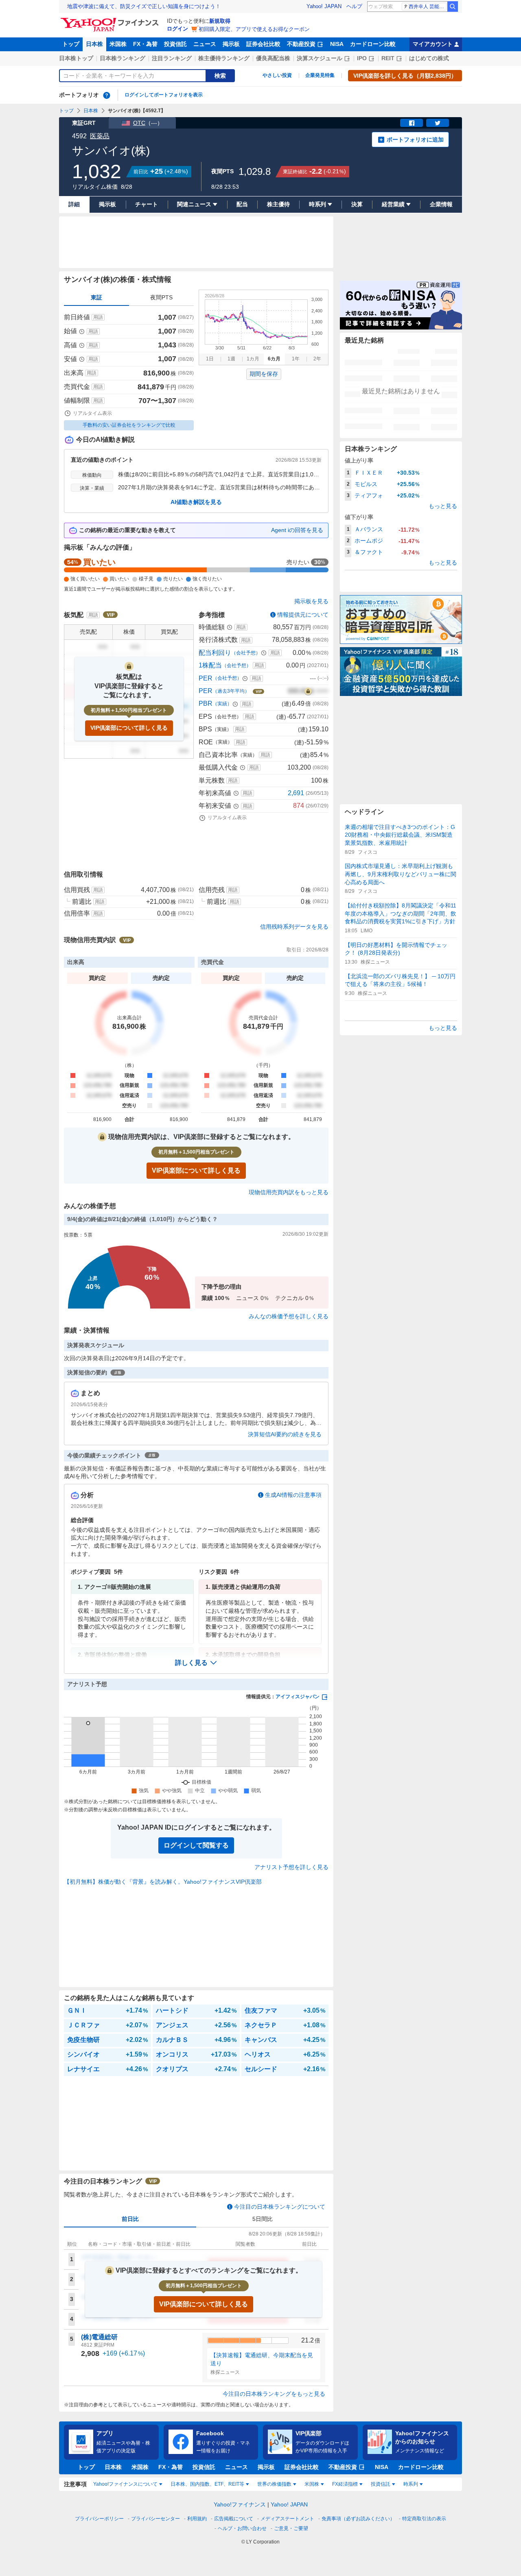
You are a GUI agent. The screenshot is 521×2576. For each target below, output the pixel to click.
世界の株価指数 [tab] (274, 2484)
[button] (196, 1663)
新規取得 (220, 21)
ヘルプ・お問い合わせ (242, 2528)
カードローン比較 (373, 44)
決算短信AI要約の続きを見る (285, 1434)
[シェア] (412, 123)
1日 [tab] (210, 359)
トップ (71, 44)
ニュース (205, 44)
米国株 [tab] (312, 2484)
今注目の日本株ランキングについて (280, 2207)
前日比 (130, 2219)
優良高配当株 (273, 58)
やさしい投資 (277, 75)
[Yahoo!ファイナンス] (111, 20)
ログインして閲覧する (196, 1845)
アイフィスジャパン (298, 1697)
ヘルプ (354, 6)
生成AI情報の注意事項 (293, 1495)
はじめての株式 (429, 58)
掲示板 (231, 44)
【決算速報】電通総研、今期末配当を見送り (262, 2359)
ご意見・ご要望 (291, 2528)
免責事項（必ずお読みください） (358, 2519)
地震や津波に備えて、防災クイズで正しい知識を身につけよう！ (144, 6)
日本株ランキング (123, 58)
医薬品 (100, 136)
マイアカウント (433, 44)
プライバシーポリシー (99, 2519)
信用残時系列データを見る (294, 927)
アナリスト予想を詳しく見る (291, 1867)
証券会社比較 (263, 44)
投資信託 (175, 44)
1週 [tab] (231, 359)
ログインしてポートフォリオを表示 (164, 95)
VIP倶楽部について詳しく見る (129, 728)
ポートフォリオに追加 (415, 140)
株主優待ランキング (224, 58)
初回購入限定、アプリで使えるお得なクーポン (254, 29)
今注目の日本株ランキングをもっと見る (274, 2394)
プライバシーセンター (155, 2519)
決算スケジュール (320, 58)
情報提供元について (303, 615)
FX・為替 (145, 44)
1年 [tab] (296, 359)
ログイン (177, 29)
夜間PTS (161, 297)
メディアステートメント (287, 2519)
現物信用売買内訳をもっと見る (289, 1192)
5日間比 (263, 2219)
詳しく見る (191, 1663)
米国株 (118, 44)
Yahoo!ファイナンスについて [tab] (125, 2484)
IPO (362, 58)
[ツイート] (438, 123)
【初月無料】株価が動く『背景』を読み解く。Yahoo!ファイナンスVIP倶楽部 (163, 1882)
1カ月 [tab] (253, 359)
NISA (337, 44)
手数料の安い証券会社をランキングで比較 (129, 425)
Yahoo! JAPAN (324, 6)
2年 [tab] (317, 359)
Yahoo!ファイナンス (240, 2504)
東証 (96, 297)
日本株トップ (76, 58)
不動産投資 (301, 44)
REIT (388, 58)
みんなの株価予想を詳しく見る (289, 1316)
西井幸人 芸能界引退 (428, 7)
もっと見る (443, 506)
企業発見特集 (320, 75)
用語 (98, 317)
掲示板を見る (311, 601)
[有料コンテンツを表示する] (308, 691)
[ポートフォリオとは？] (107, 95)
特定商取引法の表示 (424, 2519)
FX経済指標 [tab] (345, 2484)
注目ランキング (172, 58)
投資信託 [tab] (381, 2484)
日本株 (94, 44)
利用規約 (197, 2519)
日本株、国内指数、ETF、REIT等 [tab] (207, 2484)
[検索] (453, 7)
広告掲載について (234, 2519)
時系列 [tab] (411, 2484)
